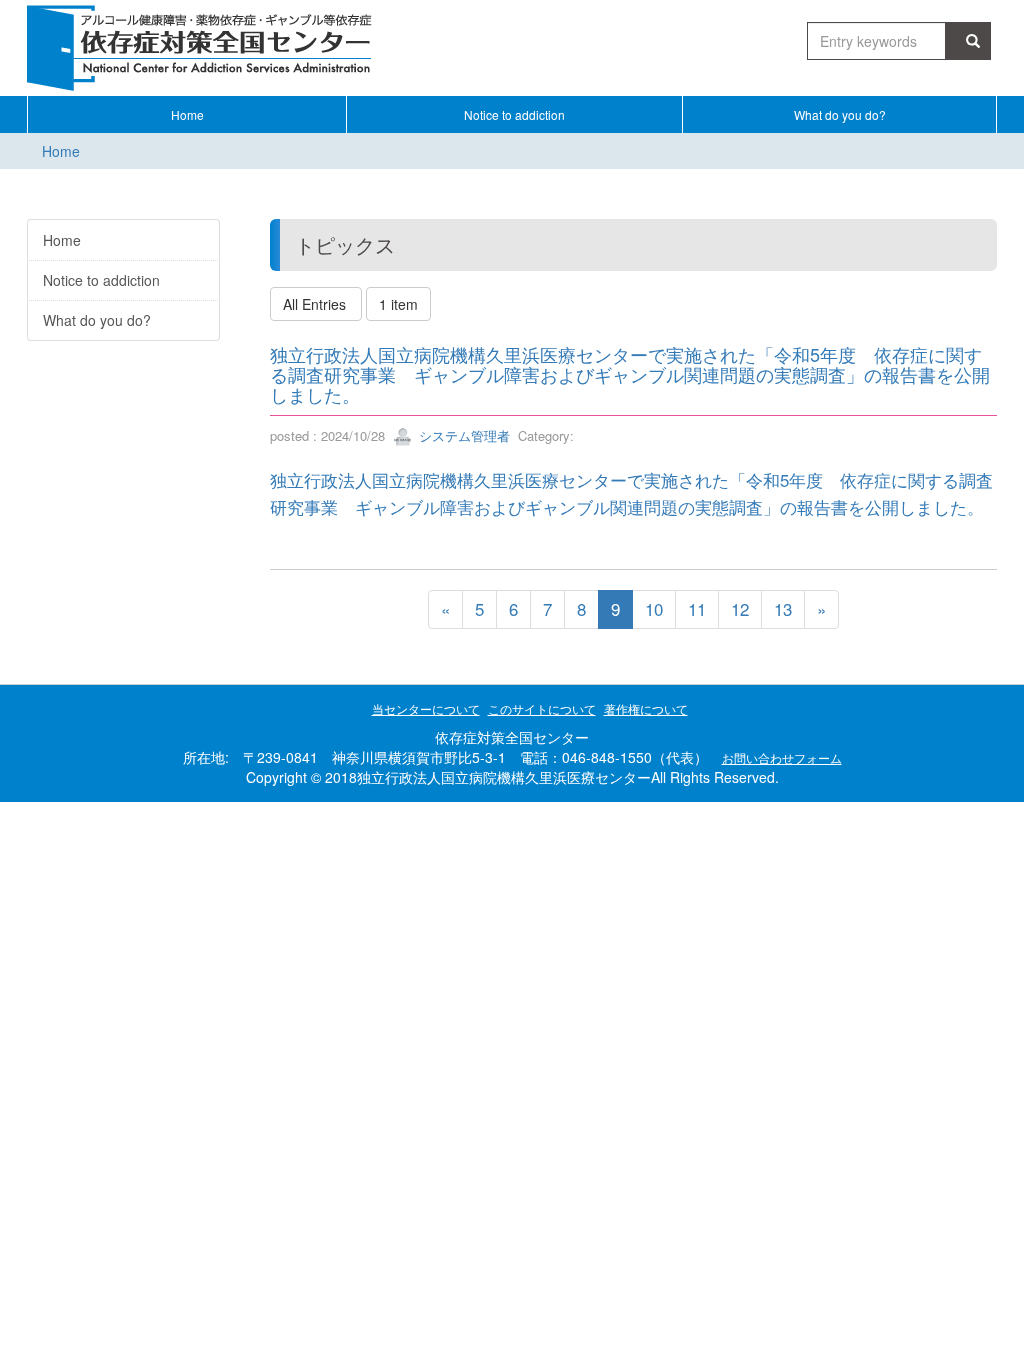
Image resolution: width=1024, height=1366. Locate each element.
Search (968, 41)
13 (783, 609)
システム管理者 (462, 435)
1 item (398, 304)
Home (61, 151)
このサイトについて (542, 708)
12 (740, 609)
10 (654, 609)
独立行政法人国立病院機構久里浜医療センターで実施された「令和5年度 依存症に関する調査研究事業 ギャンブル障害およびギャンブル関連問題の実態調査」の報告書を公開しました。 (630, 374)
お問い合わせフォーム (782, 757)
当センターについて (426, 708)
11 (697, 609)
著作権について (646, 708)
